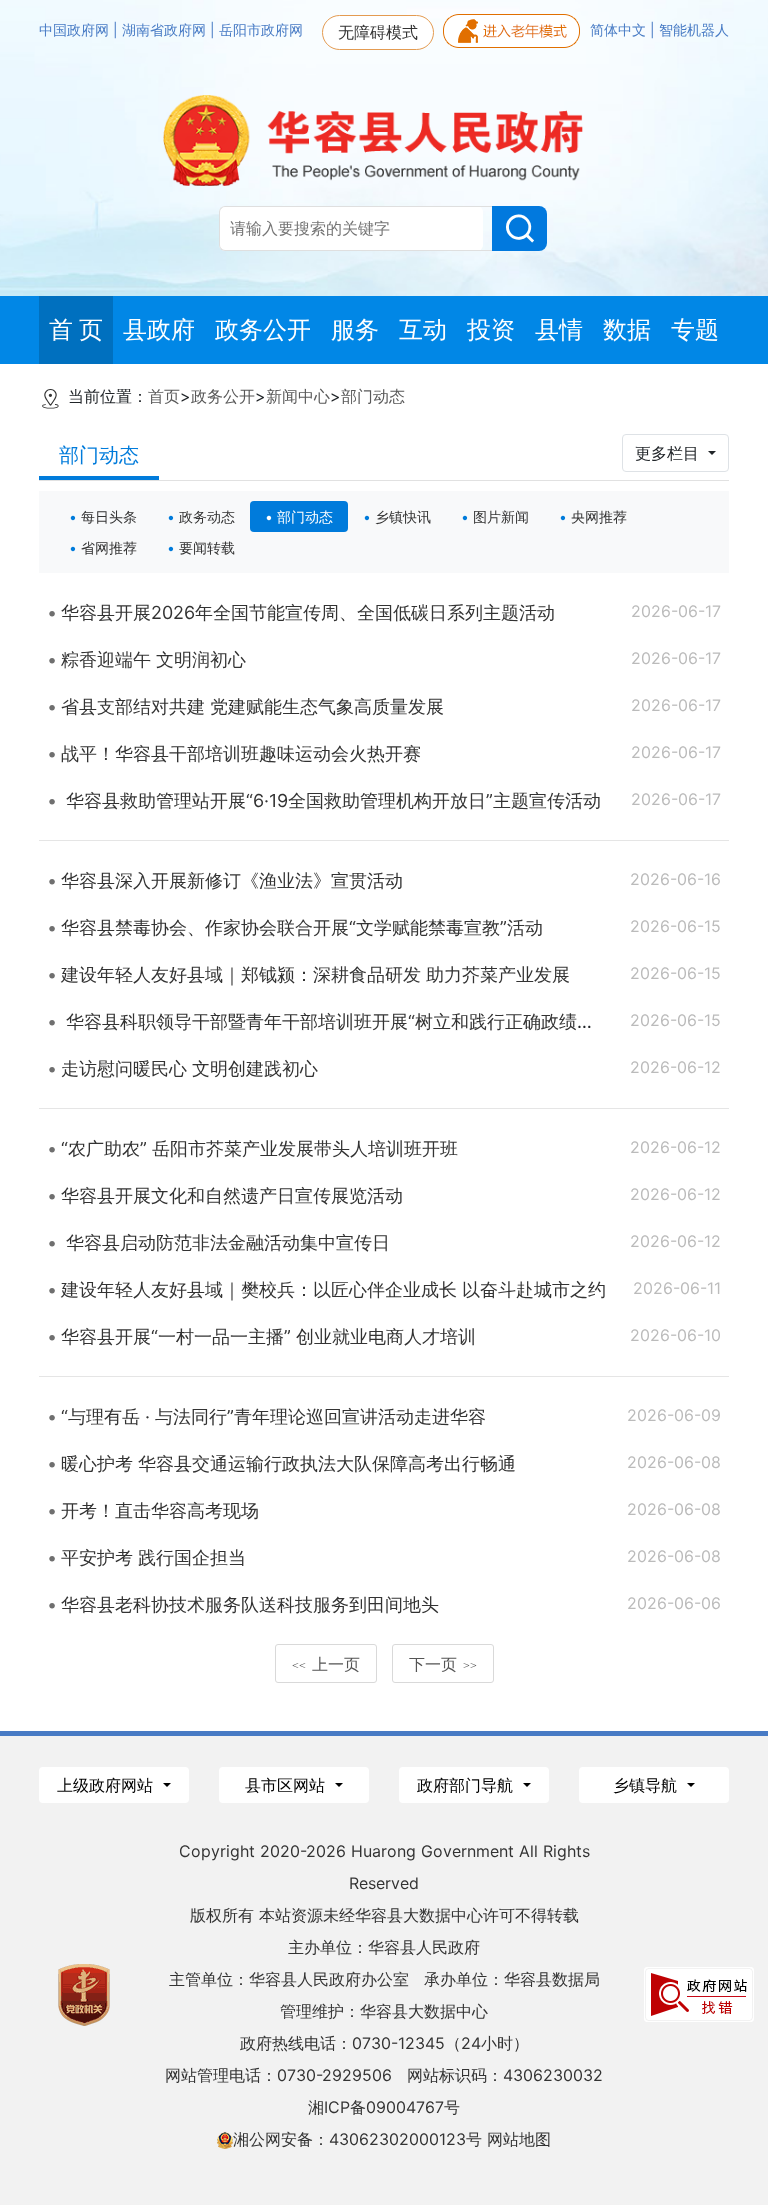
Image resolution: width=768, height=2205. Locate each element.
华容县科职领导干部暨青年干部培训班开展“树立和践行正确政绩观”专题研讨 (367, 1021)
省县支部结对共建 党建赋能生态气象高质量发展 (252, 706)
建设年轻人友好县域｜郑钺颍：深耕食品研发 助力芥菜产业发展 (315, 974)
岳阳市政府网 (261, 30)
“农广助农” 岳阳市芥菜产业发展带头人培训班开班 (259, 1148)
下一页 (443, 1664)
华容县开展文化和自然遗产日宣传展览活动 (232, 1195)
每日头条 (109, 516)
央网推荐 (599, 516)
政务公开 (223, 396)
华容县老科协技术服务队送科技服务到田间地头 (250, 1604)
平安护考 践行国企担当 (153, 1557)
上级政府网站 (107, 1785)
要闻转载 (207, 547)
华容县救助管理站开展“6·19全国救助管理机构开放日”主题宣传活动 (331, 800)
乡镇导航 (647, 1785)
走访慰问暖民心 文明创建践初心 (189, 1068)
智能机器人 (694, 30)
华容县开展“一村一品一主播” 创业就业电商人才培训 (268, 1336)
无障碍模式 (378, 32)
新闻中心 (298, 396)
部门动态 (373, 396)
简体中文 (620, 30)
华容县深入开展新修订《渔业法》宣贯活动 (232, 880)
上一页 (326, 1664)
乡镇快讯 (403, 516)
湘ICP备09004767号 (384, 2107)
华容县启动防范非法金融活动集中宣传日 (225, 1242)
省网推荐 (109, 547)
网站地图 (519, 2139)
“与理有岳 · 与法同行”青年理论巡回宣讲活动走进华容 (273, 1416)
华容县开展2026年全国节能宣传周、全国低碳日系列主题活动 (308, 612)
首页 (164, 396)
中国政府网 (76, 30)
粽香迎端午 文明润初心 (153, 659)
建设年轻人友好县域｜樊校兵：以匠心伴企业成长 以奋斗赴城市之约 (333, 1289)
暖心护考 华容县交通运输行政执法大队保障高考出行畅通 (288, 1463)
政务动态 (207, 516)
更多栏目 (669, 453)
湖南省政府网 (166, 30)
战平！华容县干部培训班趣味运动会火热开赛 (241, 753)
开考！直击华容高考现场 (160, 1510)
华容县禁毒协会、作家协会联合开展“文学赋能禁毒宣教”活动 (302, 927)
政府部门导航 (467, 1785)
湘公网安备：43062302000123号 (357, 2139)
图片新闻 (501, 516)
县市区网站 (287, 1785)
